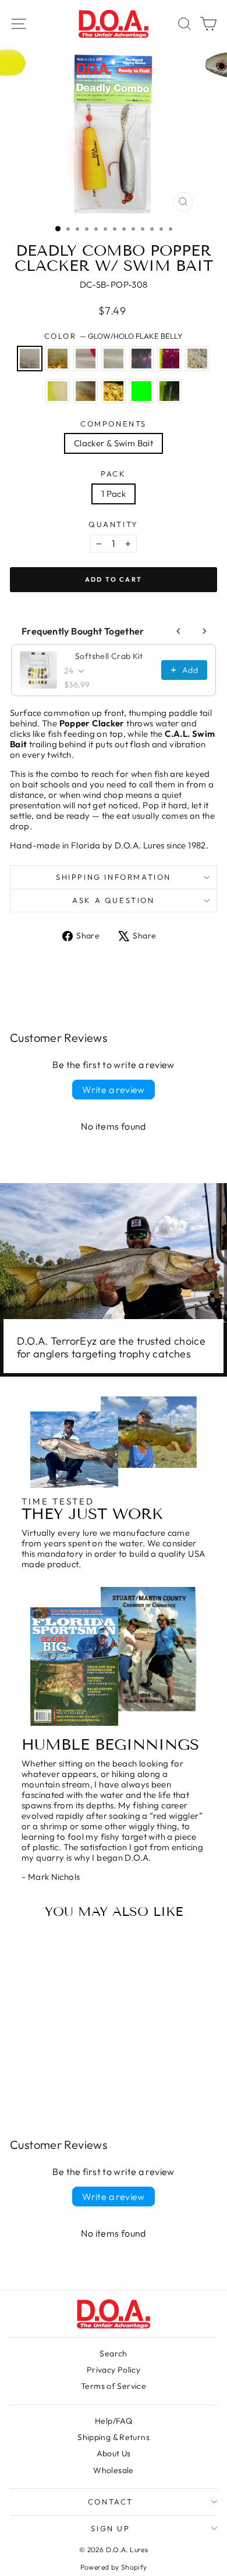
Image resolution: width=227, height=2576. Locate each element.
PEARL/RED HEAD (86, 359)
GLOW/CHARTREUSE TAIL (58, 391)
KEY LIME (141, 391)
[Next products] (204, 631)
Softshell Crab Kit (109, 656)
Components (114, 424)
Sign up (110, 2528)
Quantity (114, 524)
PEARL (114, 359)
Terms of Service (114, 2386)
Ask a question (113, 900)
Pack (113, 474)
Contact (111, 2502)
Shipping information (114, 877)
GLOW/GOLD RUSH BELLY (58, 359)
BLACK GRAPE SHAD (141, 359)
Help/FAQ (114, 2421)
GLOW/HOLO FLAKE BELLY (30, 359)
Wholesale (113, 2470)
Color (114, 336)
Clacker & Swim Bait (114, 443)
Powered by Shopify (114, 2567)
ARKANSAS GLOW (86, 391)
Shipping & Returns (114, 2437)
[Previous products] (179, 631)
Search (113, 2353)
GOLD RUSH (114, 391)
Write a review (114, 1090)
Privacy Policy (114, 2370)
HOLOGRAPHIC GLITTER (197, 359)
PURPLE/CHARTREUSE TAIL (169, 359)
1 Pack (114, 494)
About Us (114, 2453)
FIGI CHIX (169, 391)
